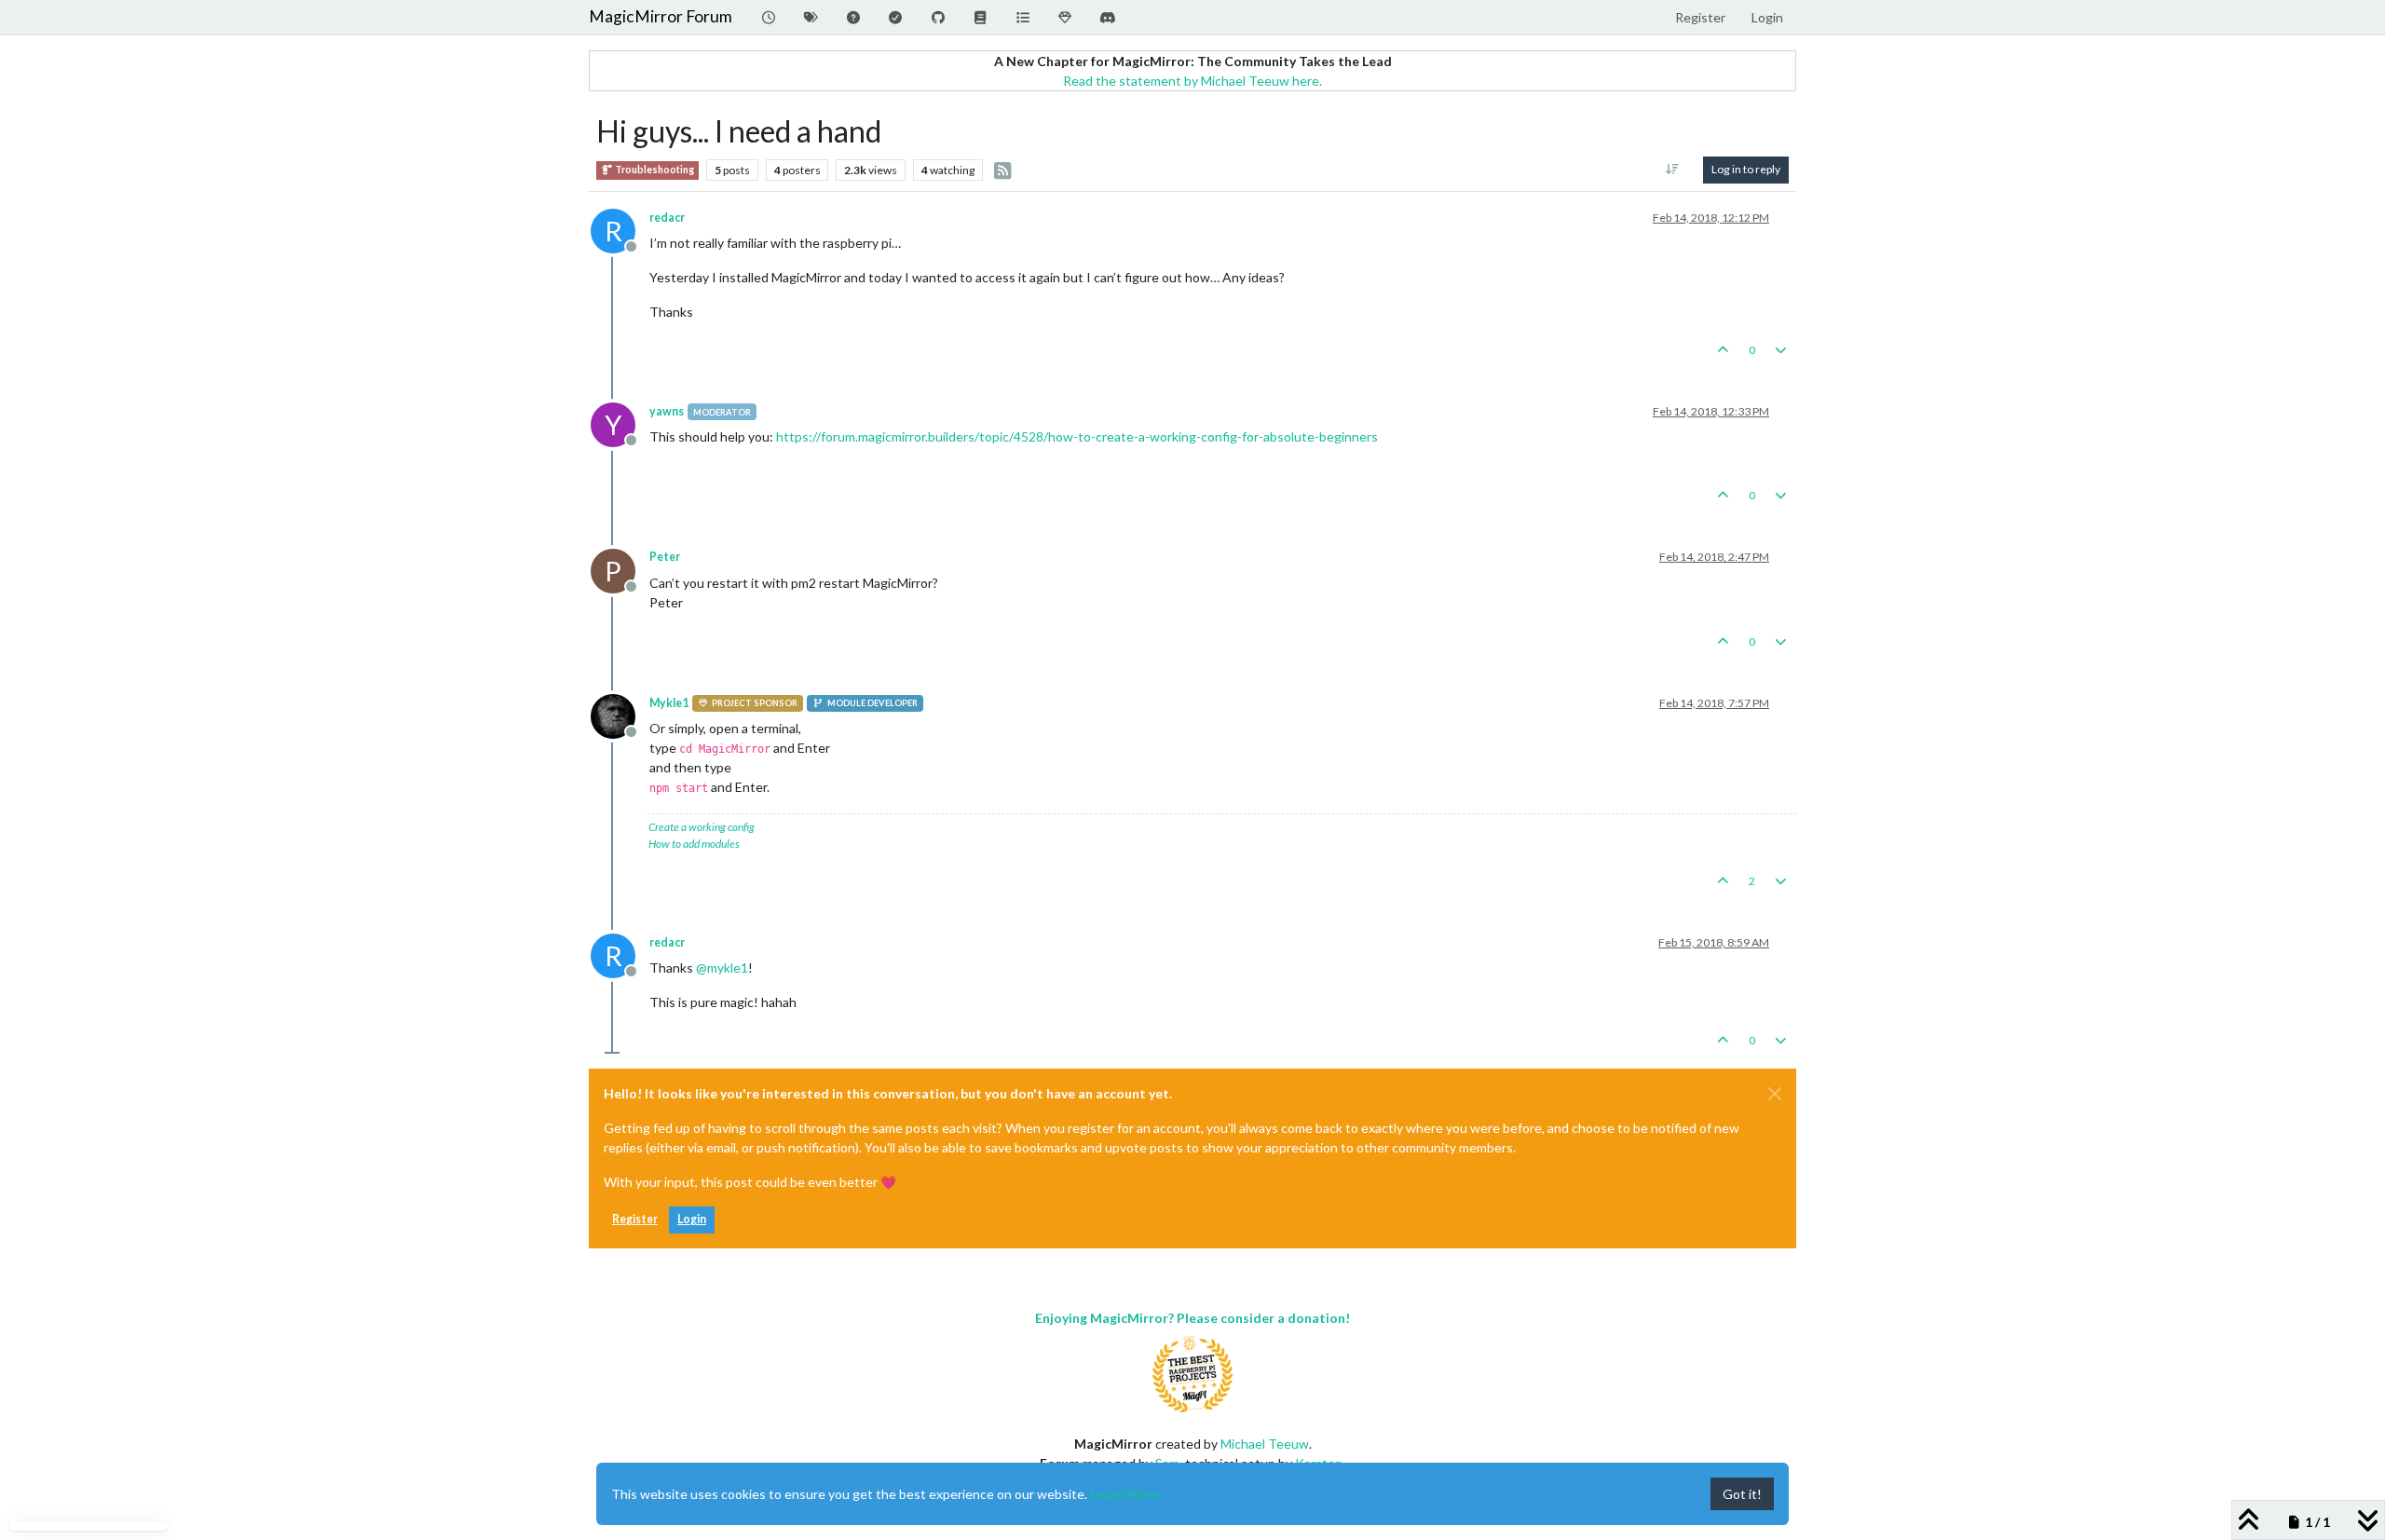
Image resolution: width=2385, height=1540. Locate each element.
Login (692, 1219)
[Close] (1775, 1094)
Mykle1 (669, 703)
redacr (667, 218)
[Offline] (620, 714)
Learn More (1125, 1494)
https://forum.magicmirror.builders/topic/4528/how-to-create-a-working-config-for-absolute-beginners (1077, 436)
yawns (667, 411)
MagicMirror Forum (661, 16)
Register (635, 1219)
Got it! (1742, 1494)
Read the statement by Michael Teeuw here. (1192, 81)
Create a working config (702, 827)
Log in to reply (1746, 169)
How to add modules (694, 844)
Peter (665, 557)
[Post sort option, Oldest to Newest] (1673, 170)
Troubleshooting (654, 170)
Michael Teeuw (1265, 1444)
